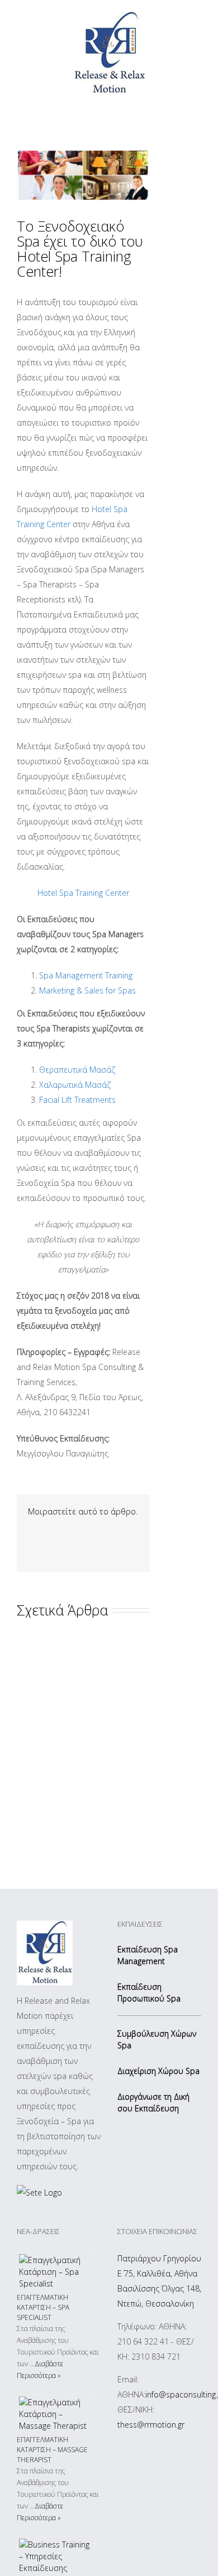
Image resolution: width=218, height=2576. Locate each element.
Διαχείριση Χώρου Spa (158, 2071)
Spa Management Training (86, 975)
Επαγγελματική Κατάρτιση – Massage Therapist (52, 2450)
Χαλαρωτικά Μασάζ (75, 1085)
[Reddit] (31, 1545)
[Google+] (103, 1530)
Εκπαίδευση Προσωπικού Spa (149, 1993)
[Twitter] (49, 1530)
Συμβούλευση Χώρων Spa (157, 2039)
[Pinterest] (67, 1530)
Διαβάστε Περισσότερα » (40, 2370)
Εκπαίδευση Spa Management (148, 1955)
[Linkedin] (121, 1530)
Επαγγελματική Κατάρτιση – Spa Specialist (43, 2307)
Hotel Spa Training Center (83, 893)
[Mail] (67, 1545)
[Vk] (49, 1545)
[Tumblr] (85, 1530)
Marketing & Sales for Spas (87, 990)
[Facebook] (31, 1530)
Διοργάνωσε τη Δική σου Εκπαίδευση (153, 2102)
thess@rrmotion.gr (151, 2425)
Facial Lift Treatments (77, 1100)
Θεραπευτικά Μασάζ (77, 1070)
